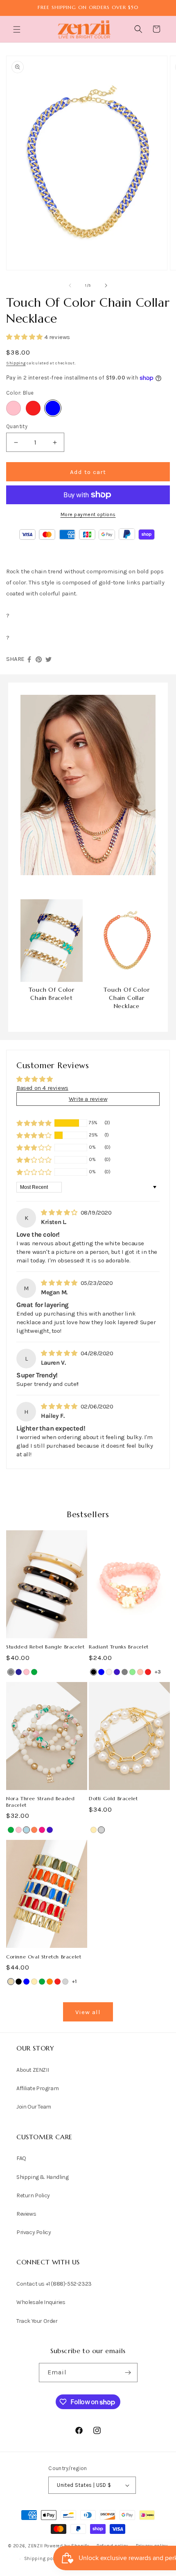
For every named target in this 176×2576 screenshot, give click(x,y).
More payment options (88, 514)
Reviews (26, 2214)
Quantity (17, 426)
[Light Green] (132, 1672)
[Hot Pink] (42, 1830)
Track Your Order (37, 2321)
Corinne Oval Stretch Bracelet (44, 1957)
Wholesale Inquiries (41, 2302)
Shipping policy (43, 2559)
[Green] (34, 1672)
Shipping (16, 363)
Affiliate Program (37, 2088)
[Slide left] (70, 285)
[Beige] (11, 1982)
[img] (60, 1213)
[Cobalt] (117, 1672)
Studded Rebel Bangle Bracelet (45, 1647)
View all (88, 2012)
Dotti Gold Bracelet (113, 1798)
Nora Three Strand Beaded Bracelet (40, 1802)
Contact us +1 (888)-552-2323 (54, 2284)
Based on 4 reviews (42, 1088)
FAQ (21, 2158)
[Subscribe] (128, 2373)
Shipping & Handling (42, 2177)
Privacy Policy (34, 2232)
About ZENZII (33, 2070)
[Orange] (50, 1982)
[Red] (33, 408)
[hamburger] (18, 30)
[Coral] (34, 1830)
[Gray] (11, 1672)
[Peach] (140, 1672)
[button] (18, 29)
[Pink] (14, 408)
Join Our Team (34, 2107)
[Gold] (94, 1830)
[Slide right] (106, 285)
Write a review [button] (88, 1099)
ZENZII (35, 2546)
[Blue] (53, 408)
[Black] (94, 1672)
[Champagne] (109, 1672)
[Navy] (19, 1672)
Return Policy (33, 2195)
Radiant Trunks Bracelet (119, 1647)
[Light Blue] (26, 1830)
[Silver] (101, 1830)
